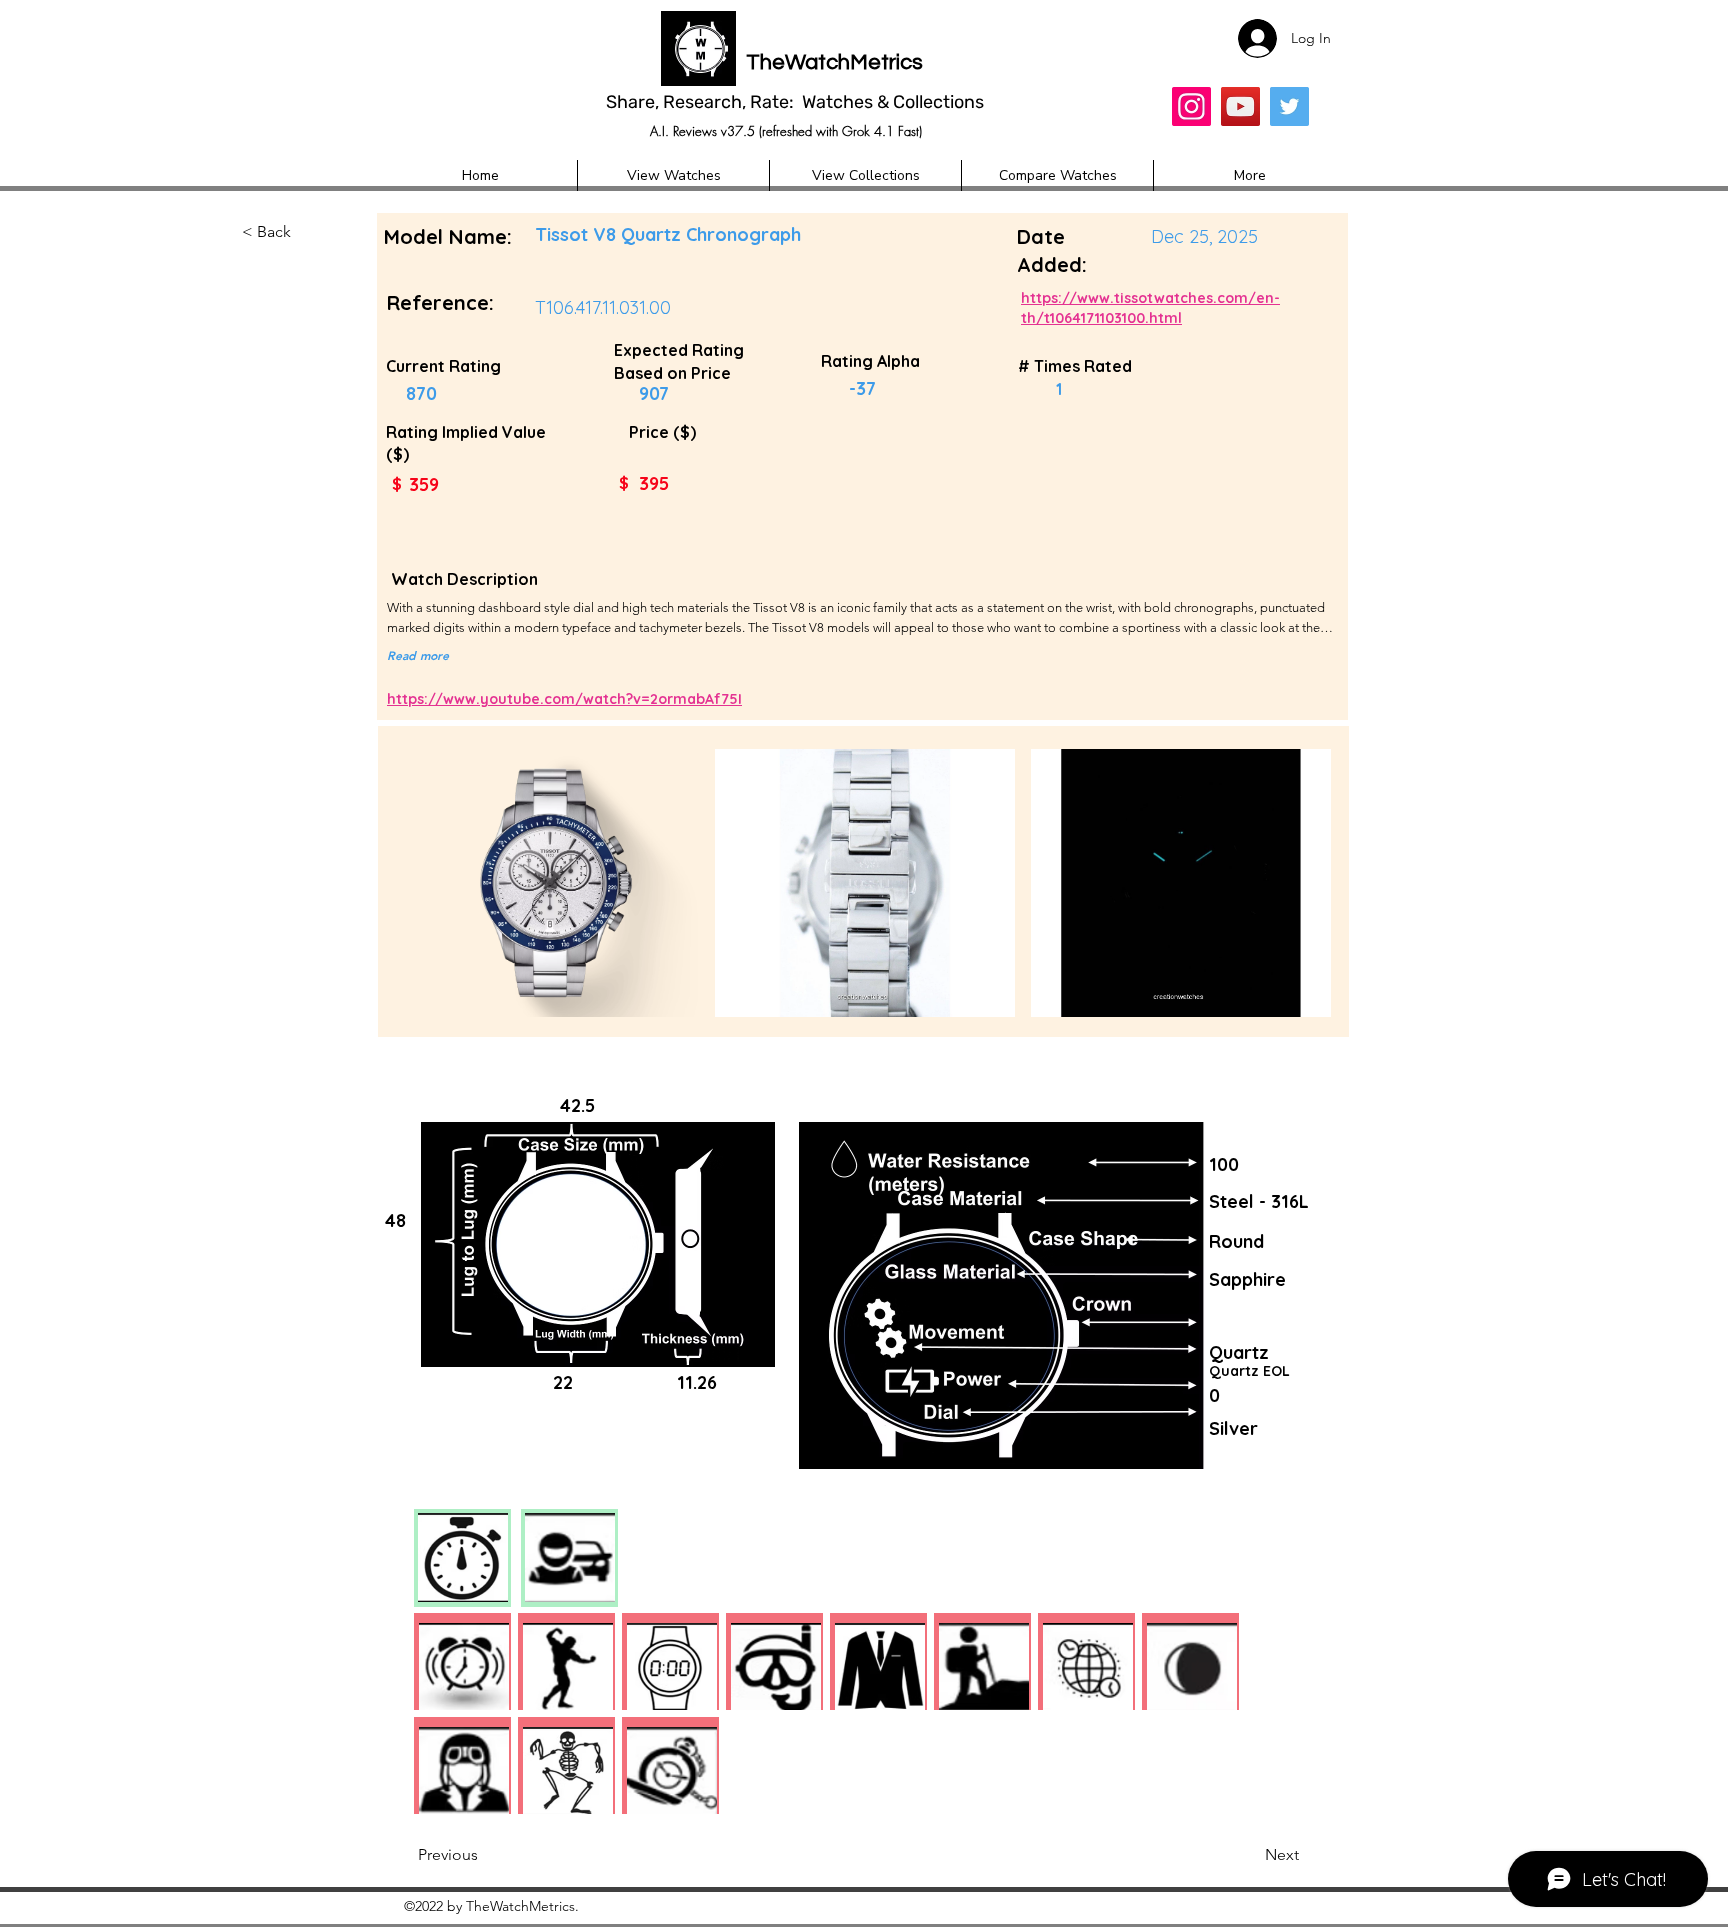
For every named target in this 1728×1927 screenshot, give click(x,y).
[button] (308, 233)
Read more (418, 655)
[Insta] (1191, 106)
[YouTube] (1240, 106)
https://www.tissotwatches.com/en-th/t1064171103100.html (1150, 308)
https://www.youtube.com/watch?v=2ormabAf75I (564, 699)
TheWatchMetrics (834, 62)
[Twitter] (1289, 106)
